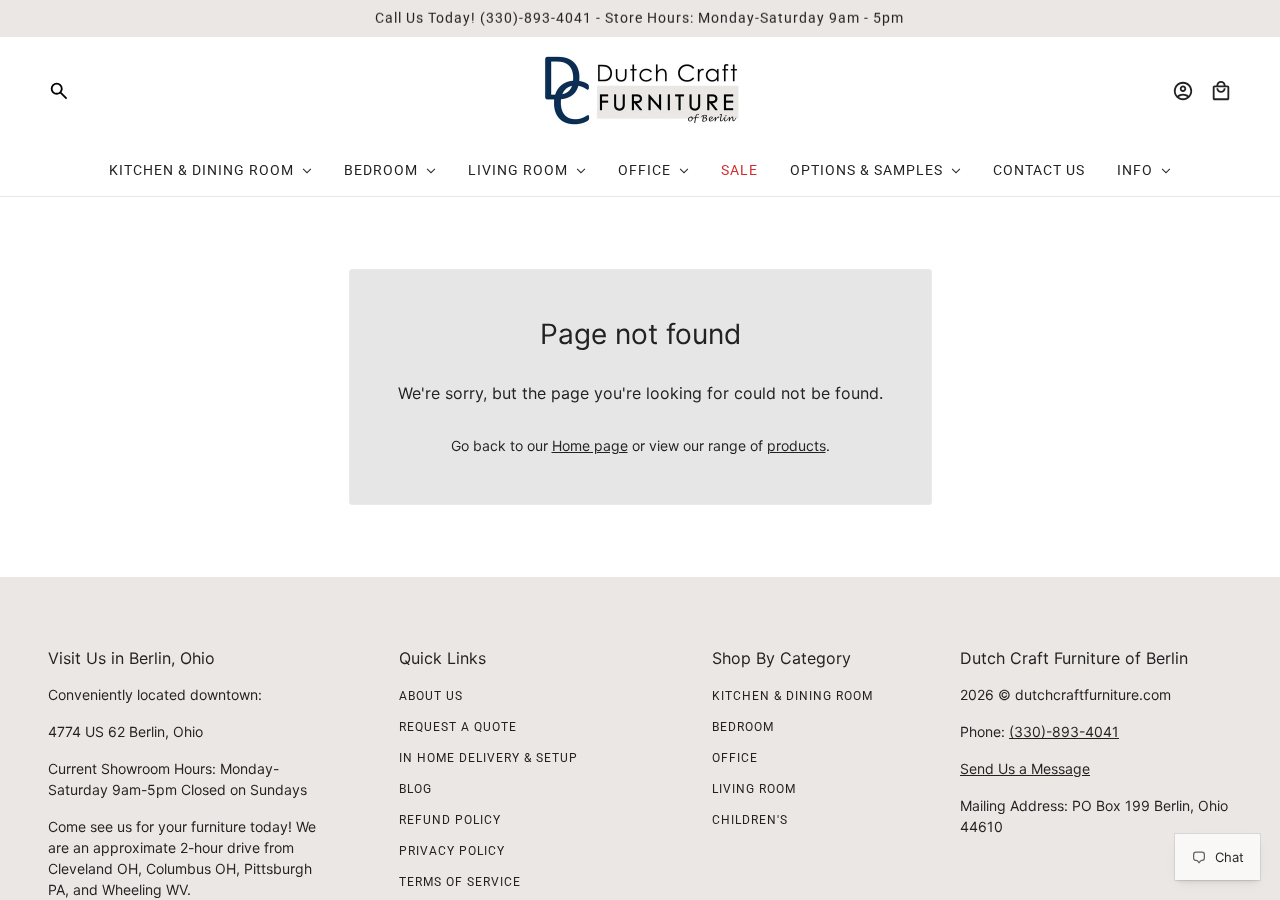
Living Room (754, 789)
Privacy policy (452, 851)
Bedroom (743, 727)
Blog (415, 789)
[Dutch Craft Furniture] (640, 90)
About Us (431, 696)
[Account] (1183, 91)
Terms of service (460, 882)
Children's (750, 820)
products (796, 445)
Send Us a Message (1025, 768)
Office (735, 758)
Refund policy (450, 820)
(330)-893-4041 (1064, 731)
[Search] (59, 91)
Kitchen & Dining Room (792, 696)
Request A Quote (458, 727)
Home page (590, 445)
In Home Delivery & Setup (488, 758)
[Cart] (1221, 91)
